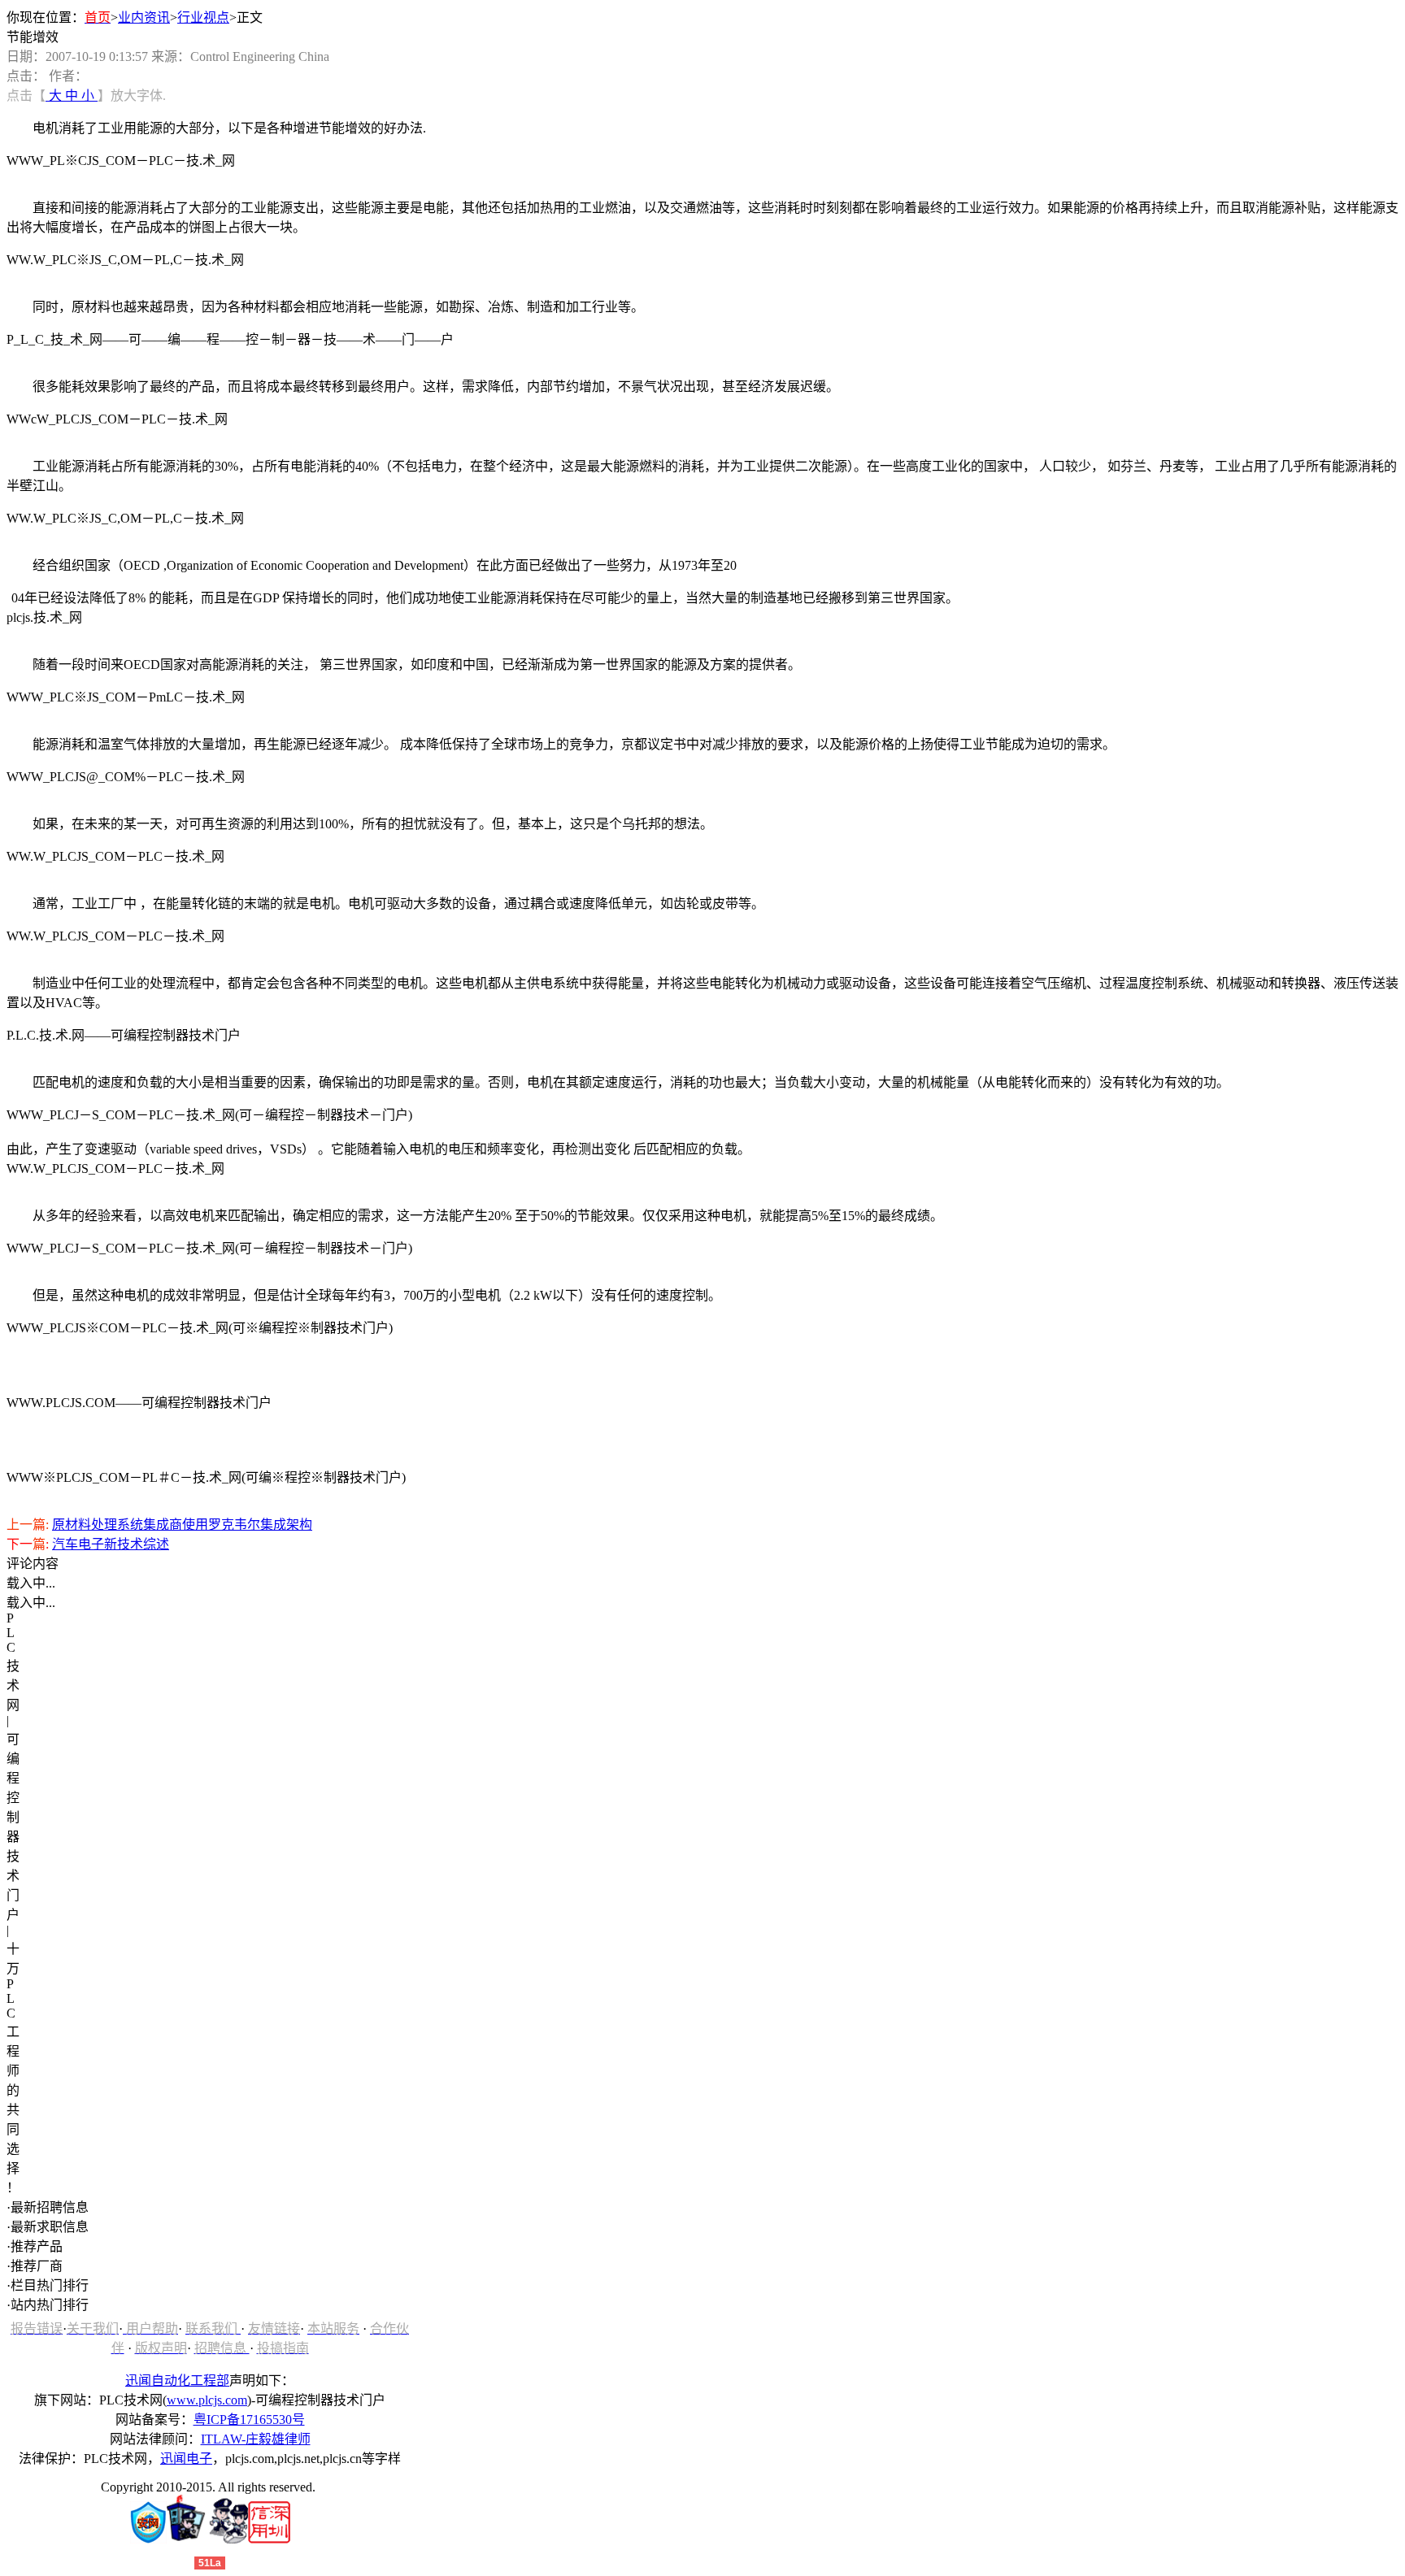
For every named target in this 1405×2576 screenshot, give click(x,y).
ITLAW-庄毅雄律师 (256, 2439)
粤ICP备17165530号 (249, 2420)
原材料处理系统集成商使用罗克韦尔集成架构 (182, 1525)
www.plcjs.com (207, 2400)
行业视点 (203, 17)
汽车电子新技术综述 (111, 1544)
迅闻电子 (186, 2459)
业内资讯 (144, 17)
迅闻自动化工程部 (177, 2381)
